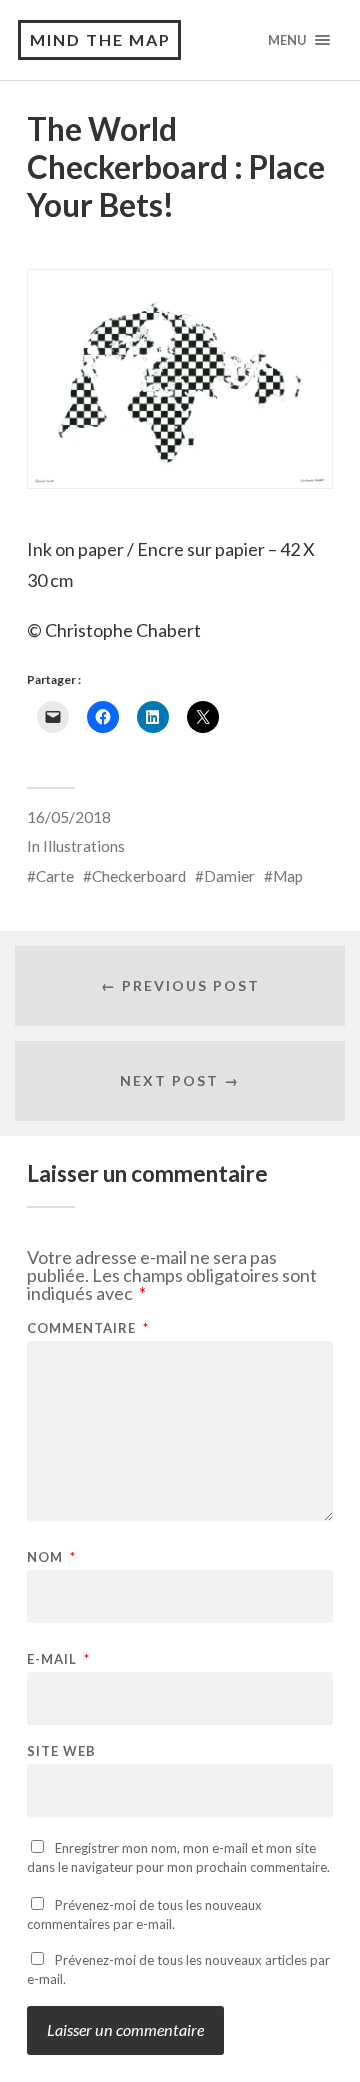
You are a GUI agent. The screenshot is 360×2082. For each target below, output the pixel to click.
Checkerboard (139, 876)
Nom (51, 1557)
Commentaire (88, 1328)
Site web (61, 1751)
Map (288, 876)
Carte (55, 876)
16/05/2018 (69, 817)
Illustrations (84, 846)
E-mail (58, 1659)
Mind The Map (100, 39)
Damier (229, 876)
